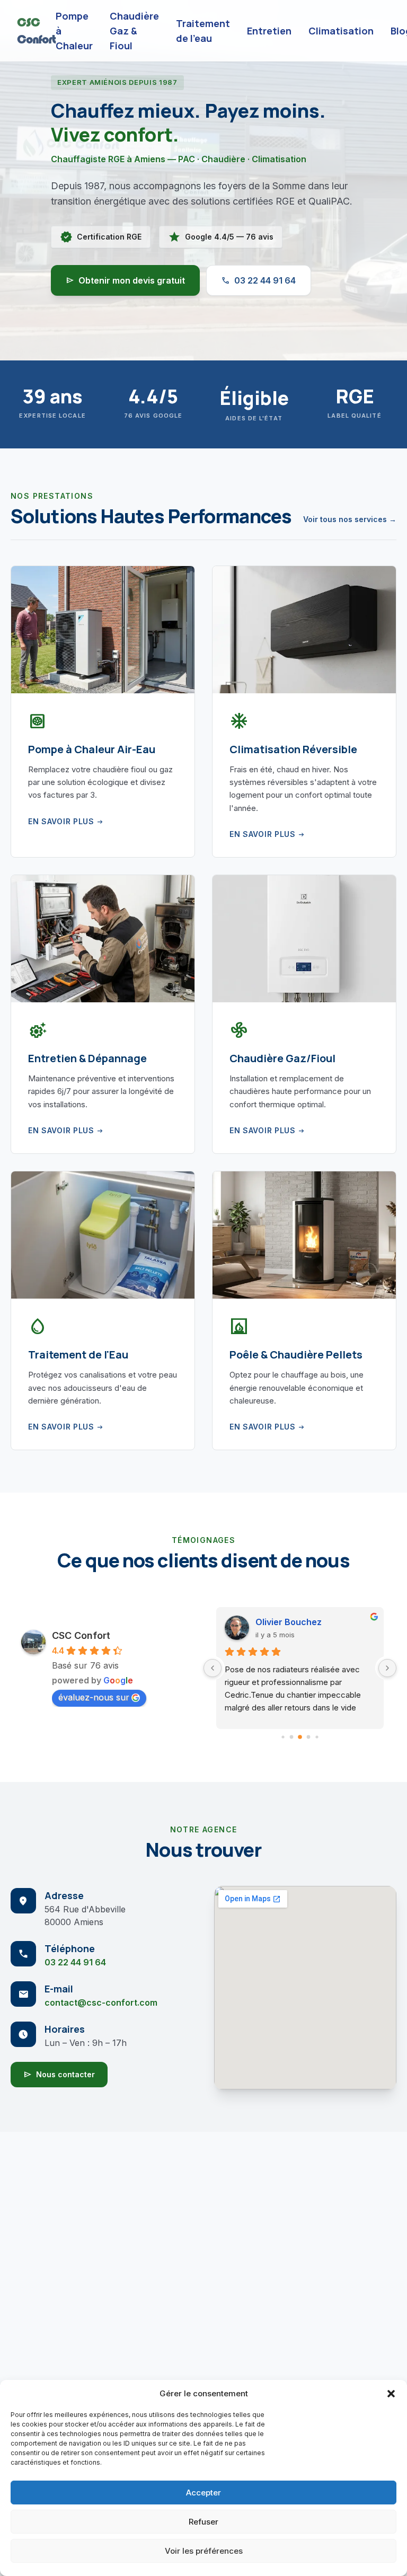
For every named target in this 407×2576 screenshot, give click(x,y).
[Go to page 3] (309, 1737)
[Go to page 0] (283, 1737)
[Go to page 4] (317, 1737)
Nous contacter (59, 2075)
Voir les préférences (204, 2551)
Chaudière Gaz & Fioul (134, 31)
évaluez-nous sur (94, 1697)
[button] (391, 2394)
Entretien (269, 31)
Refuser (203, 2522)
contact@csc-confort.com (101, 2002)
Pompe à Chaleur (74, 31)
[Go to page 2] (300, 1737)
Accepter (203, 2493)
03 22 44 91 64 (259, 280)
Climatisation (341, 31)
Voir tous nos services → (350, 519)
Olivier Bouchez (289, 1622)
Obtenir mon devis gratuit (125, 280)
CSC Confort (81, 1635)
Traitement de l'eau (203, 31)
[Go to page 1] (292, 1737)
